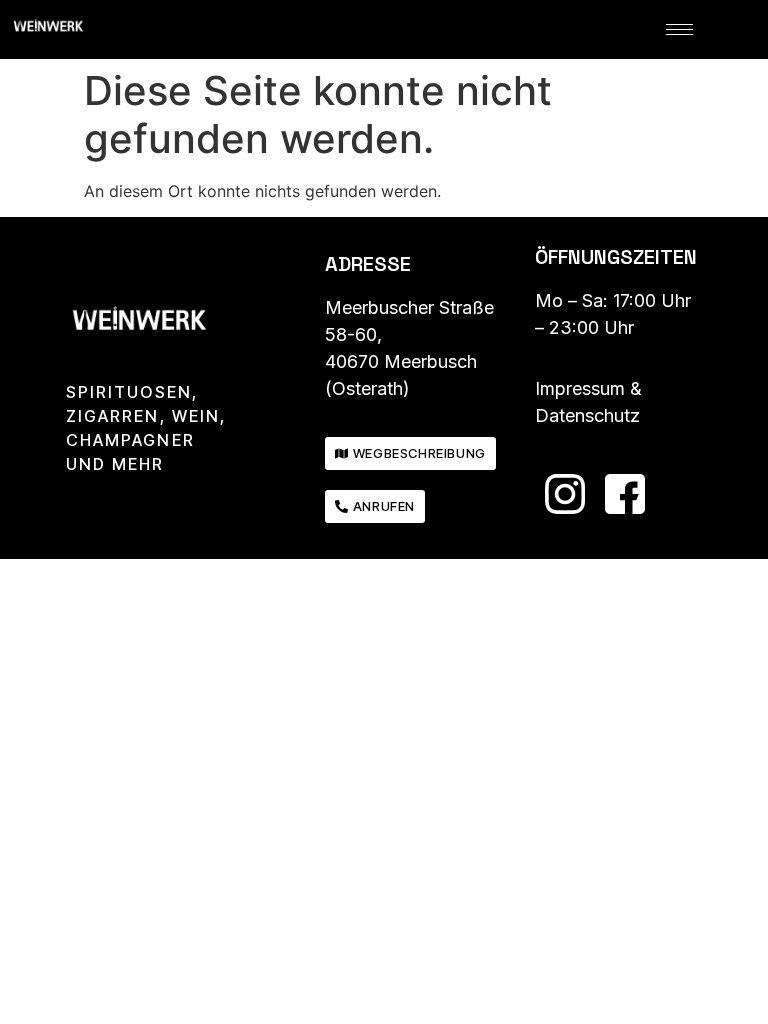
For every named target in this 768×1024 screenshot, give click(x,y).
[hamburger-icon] (679, 29)
